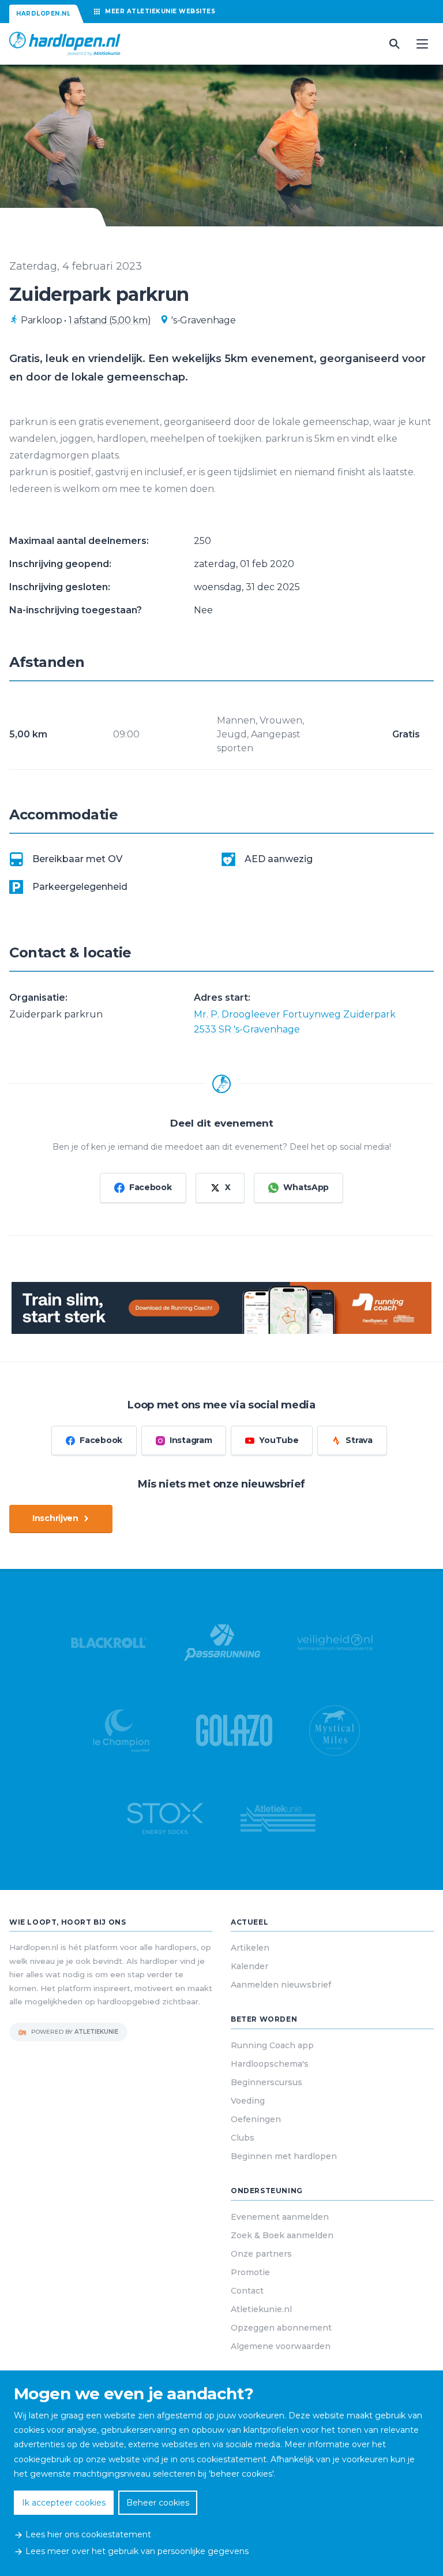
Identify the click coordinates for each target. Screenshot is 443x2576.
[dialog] (221, 2473)
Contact (247, 2291)
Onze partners (261, 2254)
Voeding (248, 2101)
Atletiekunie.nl (261, 2309)
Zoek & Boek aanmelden (282, 2235)
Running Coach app (272, 2045)
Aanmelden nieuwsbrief (281, 1985)
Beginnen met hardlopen (284, 2156)
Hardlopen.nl (43, 14)
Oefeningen (256, 2119)
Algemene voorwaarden (281, 2346)
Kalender (249, 1966)
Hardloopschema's (270, 2064)
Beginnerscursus (266, 2082)
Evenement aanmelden (280, 2217)
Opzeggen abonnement (281, 2328)
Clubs (243, 2138)
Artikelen (250, 1948)
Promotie (250, 2272)
